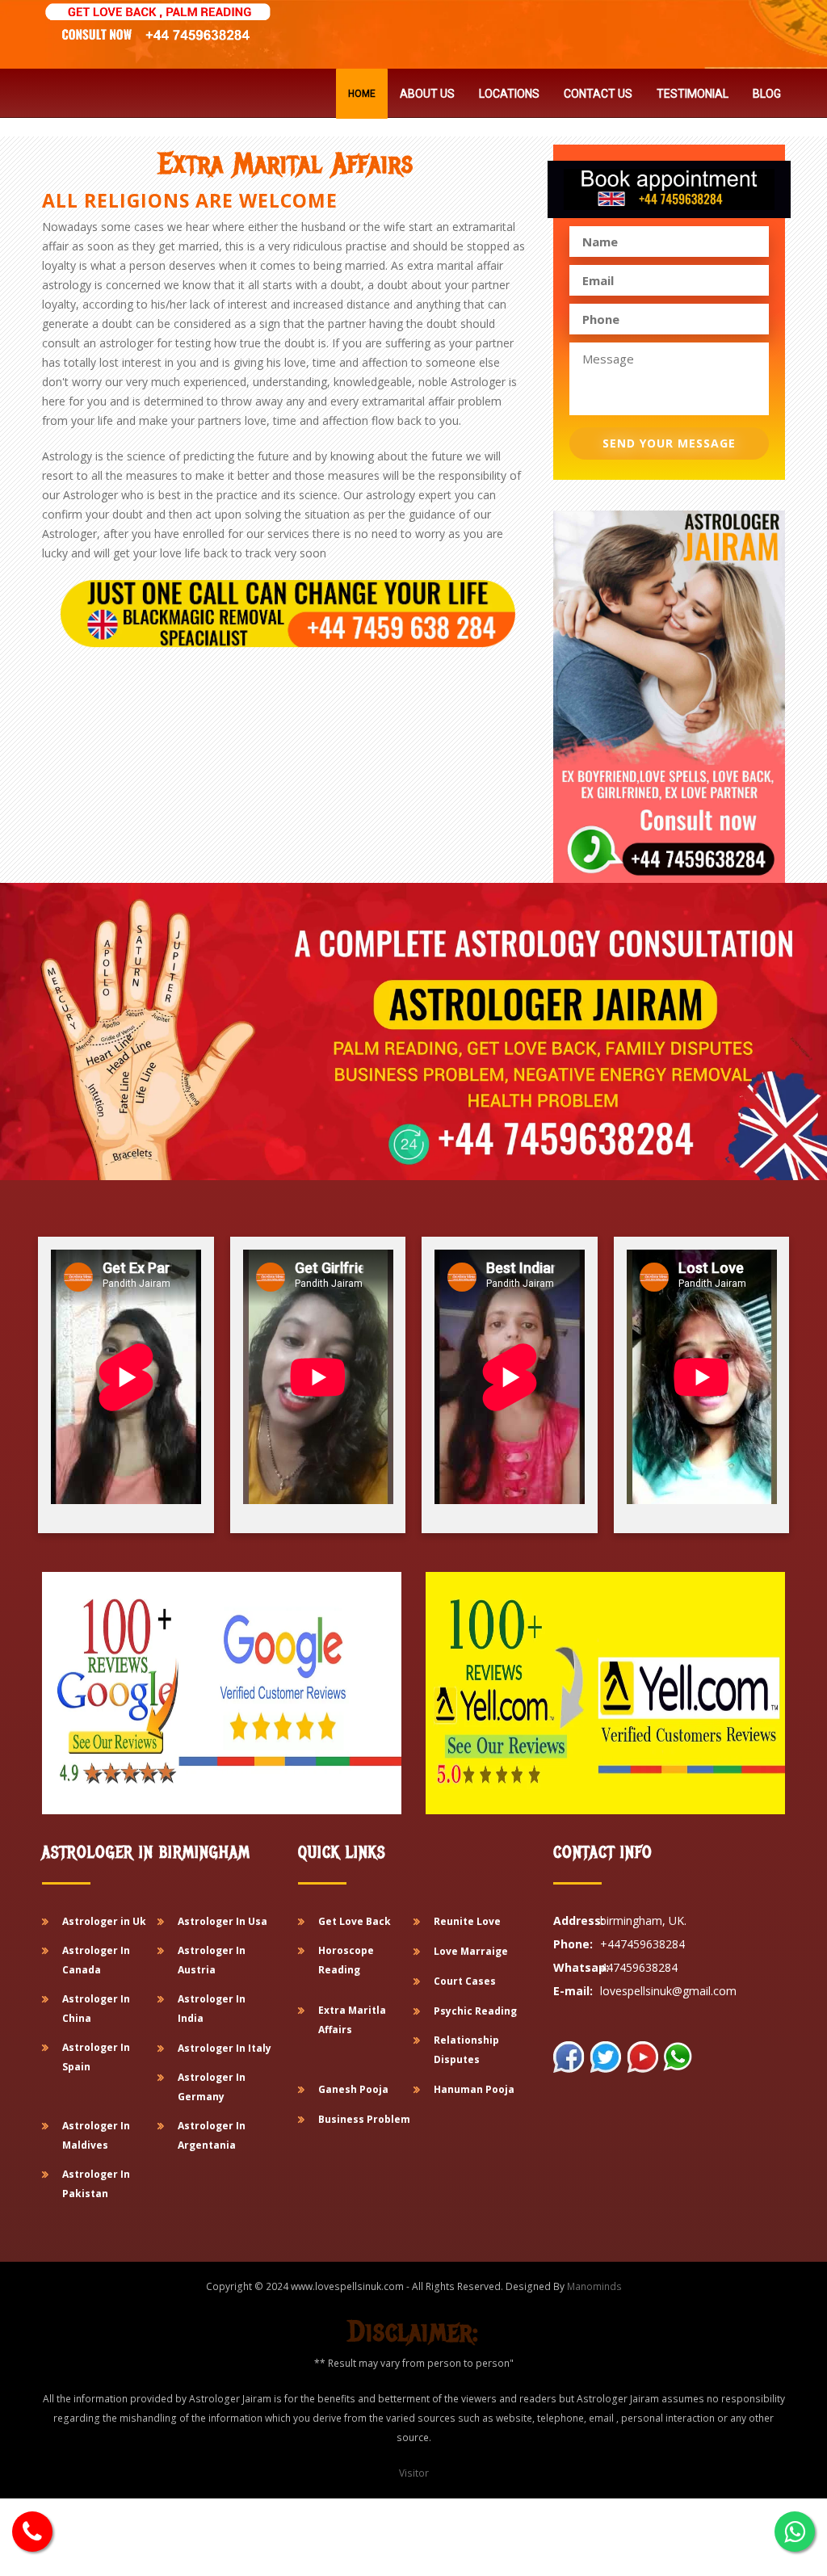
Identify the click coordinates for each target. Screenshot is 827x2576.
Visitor (414, 2473)
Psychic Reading (475, 2011)
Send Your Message (669, 443)
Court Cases (465, 1981)
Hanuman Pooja (474, 2089)
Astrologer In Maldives (96, 2135)
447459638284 (639, 1967)
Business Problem (364, 2119)
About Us (427, 94)
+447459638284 (642, 1944)
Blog (767, 94)
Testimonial (693, 94)
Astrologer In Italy (225, 2048)
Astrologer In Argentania (212, 2135)
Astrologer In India (212, 2009)
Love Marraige (471, 1951)
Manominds (594, 2286)
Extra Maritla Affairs (352, 2020)
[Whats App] (32, 2532)
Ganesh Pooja (353, 2089)
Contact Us (598, 94)
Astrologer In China (96, 2009)
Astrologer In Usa (222, 1921)
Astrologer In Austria (212, 1960)
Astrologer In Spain (96, 2057)
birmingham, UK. (643, 1920)
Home (362, 94)
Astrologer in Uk (104, 1921)
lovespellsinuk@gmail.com (668, 1991)
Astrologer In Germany (212, 2087)
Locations (509, 94)
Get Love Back (355, 1921)
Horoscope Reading (346, 1960)
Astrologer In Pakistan (96, 2184)
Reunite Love (467, 1921)
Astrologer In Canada (96, 1960)
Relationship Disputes (466, 2050)
